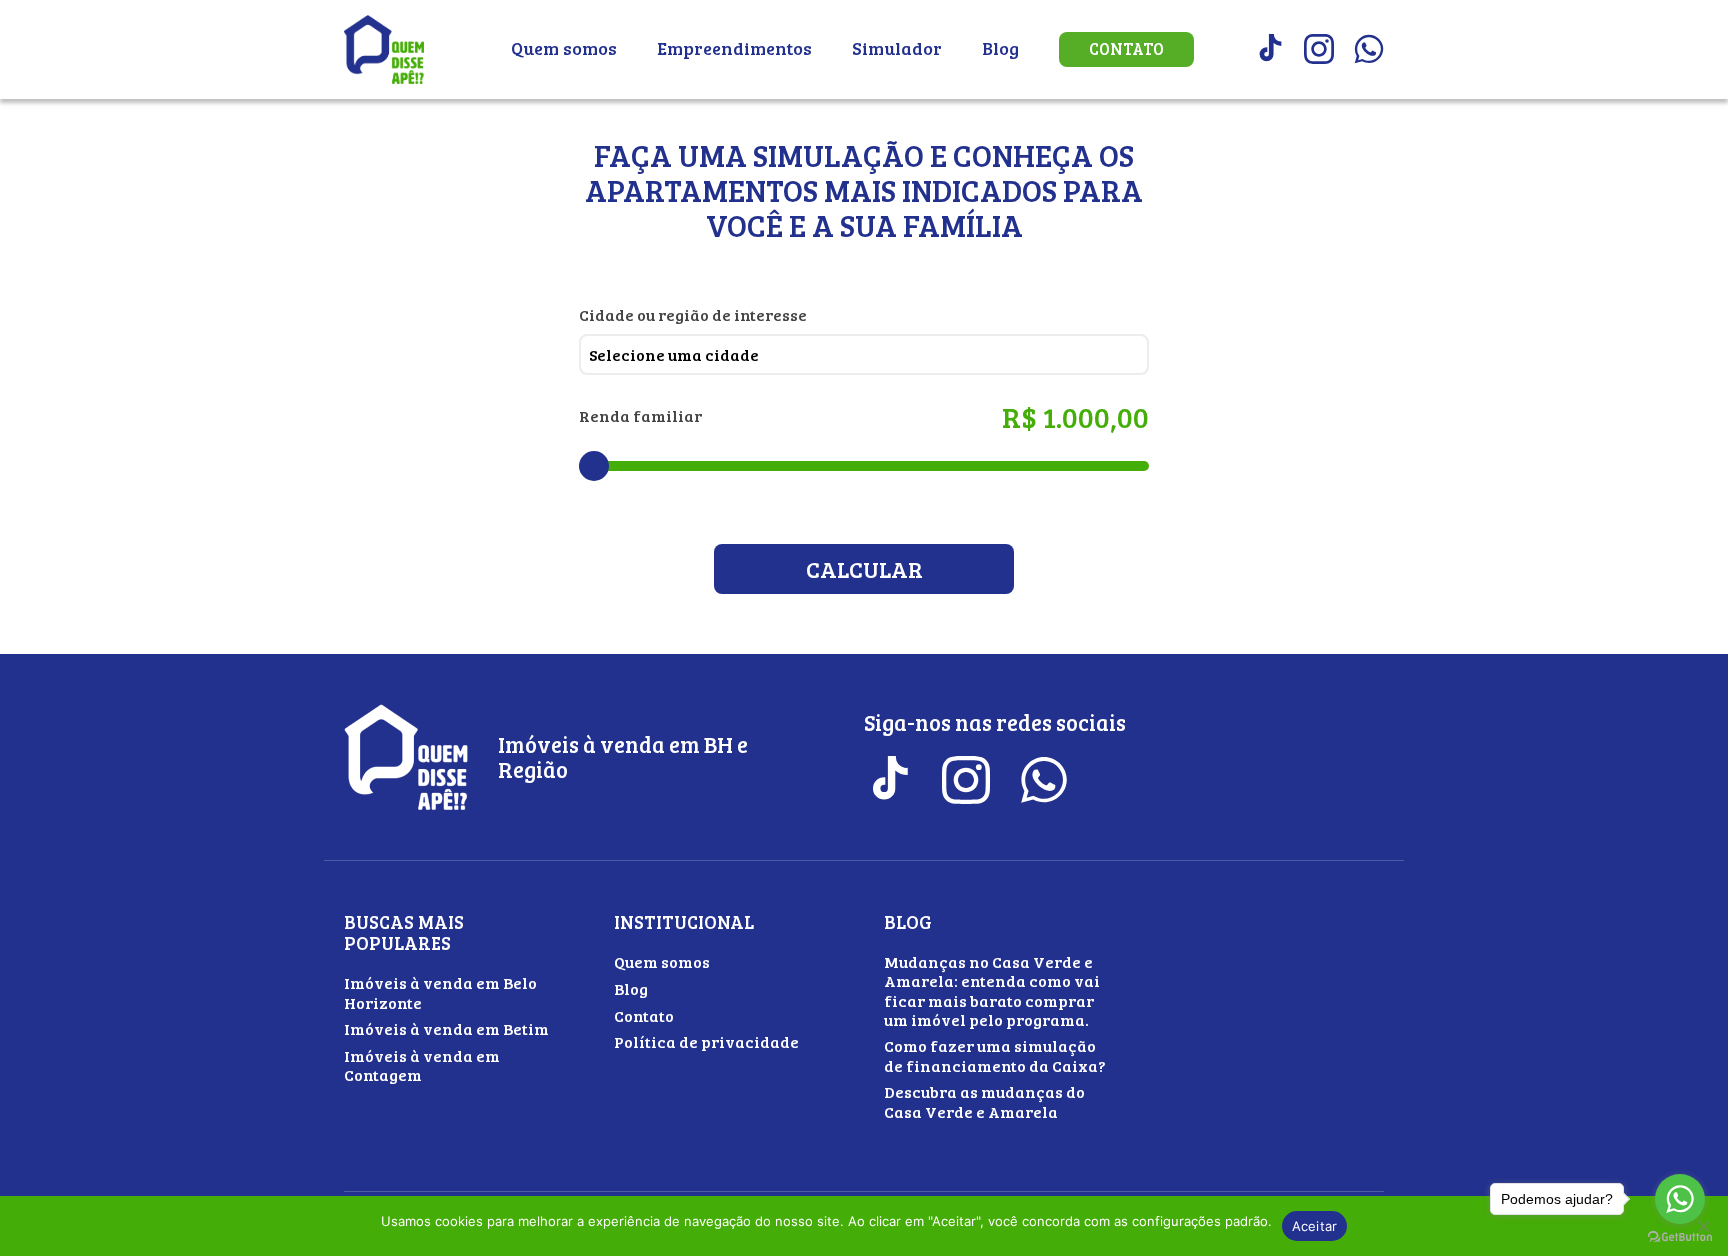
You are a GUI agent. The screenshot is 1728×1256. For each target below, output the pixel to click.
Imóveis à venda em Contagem (422, 1065)
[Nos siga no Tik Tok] (1269, 49)
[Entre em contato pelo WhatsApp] (1369, 49)
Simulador (897, 48)
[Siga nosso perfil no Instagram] (1319, 49)
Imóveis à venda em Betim (446, 1028)
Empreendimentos (734, 48)
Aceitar (1315, 1226)
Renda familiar (640, 415)
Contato (1126, 49)
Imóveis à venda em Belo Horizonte (440, 992)
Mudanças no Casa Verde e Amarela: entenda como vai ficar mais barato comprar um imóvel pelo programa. (992, 990)
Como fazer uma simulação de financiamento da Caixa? (995, 1055)
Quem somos (564, 48)
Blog (1000, 48)
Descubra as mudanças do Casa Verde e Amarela (984, 1101)
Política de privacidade (706, 1041)
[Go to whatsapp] (1680, 1199)
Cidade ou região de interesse (693, 314)
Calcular (864, 569)
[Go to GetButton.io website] (1680, 1236)
